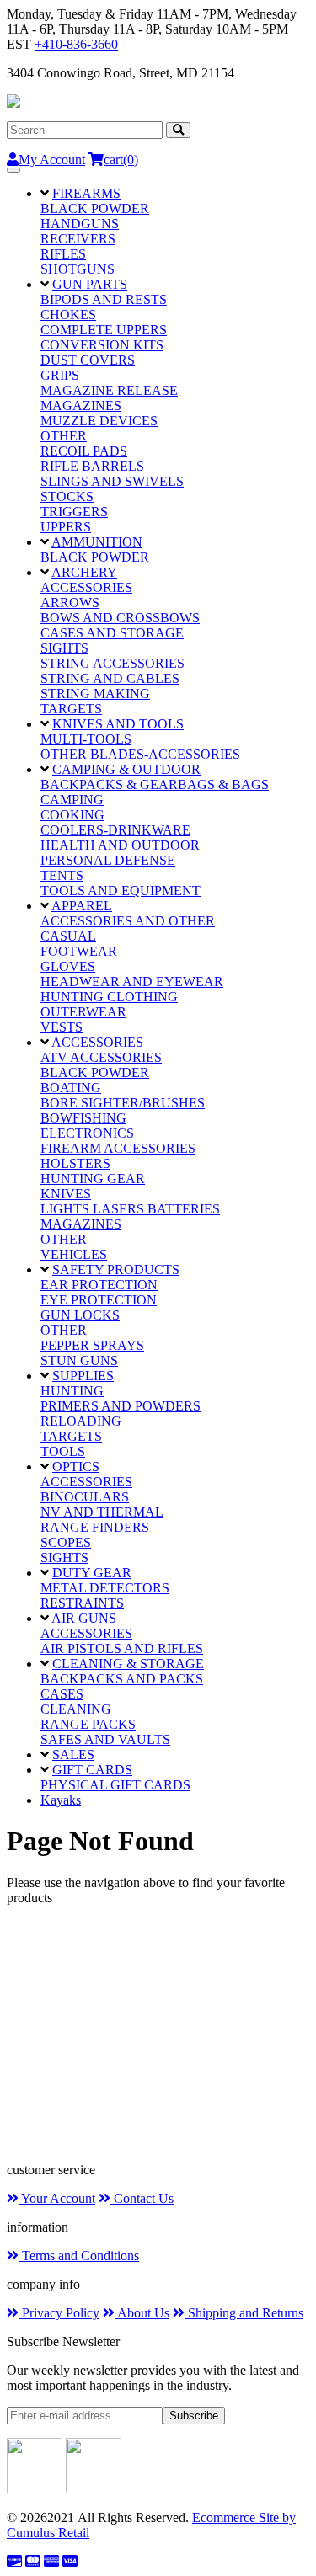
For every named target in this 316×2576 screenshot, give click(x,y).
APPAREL (82, 906)
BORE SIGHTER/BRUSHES (123, 1103)
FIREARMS (86, 193)
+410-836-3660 (76, 44)
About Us (142, 2313)
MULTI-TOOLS (86, 739)
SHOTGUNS (78, 269)
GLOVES (68, 966)
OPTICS (76, 1467)
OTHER (64, 436)
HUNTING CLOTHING (109, 997)
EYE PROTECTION (99, 1300)
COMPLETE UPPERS (104, 330)
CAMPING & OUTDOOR (126, 769)
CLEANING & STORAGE (128, 1664)
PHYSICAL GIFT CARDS (115, 1785)
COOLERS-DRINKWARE (115, 830)
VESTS (62, 1027)
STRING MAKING (95, 693)
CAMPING (72, 800)
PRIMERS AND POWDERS (121, 1406)
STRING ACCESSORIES (112, 663)
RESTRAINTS (82, 1603)
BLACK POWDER (95, 208)
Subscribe (194, 2416)
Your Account (57, 2198)
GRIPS (60, 375)
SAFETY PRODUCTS (116, 1269)
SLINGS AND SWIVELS (112, 481)
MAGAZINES (81, 405)
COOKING (72, 815)
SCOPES (66, 1542)
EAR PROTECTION (99, 1285)
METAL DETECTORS (105, 1588)
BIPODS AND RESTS (104, 299)
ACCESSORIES (86, 587)
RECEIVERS (78, 239)
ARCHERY (84, 572)
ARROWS (70, 603)
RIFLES (63, 254)
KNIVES (66, 1194)
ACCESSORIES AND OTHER (128, 921)
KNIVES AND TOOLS (118, 724)
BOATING (71, 1088)
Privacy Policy (59, 2313)
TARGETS (71, 709)
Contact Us (142, 2198)
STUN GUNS (79, 1360)
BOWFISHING (83, 1118)
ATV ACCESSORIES (101, 1057)
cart (121, 160)
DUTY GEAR (92, 1573)
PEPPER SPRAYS (92, 1345)
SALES (73, 1755)
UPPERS (66, 527)
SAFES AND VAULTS (105, 1739)
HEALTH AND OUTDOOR (120, 845)
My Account (52, 160)
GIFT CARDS (92, 1770)
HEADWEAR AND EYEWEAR (132, 981)
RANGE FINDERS (95, 1527)
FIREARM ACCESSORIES (118, 1148)
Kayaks (61, 1800)
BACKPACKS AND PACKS (122, 1679)
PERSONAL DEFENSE (108, 860)
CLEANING (76, 1709)
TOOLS (63, 1451)
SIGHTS (64, 648)
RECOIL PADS (84, 451)
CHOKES (68, 315)
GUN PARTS (90, 284)
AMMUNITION (97, 542)
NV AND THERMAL (102, 1512)
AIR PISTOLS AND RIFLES (122, 1648)
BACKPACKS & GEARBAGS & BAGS (155, 784)
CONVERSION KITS (102, 345)
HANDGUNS (80, 224)
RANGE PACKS (88, 1724)
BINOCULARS (85, 1497)
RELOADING (81, 1421)
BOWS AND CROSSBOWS (120, 618)
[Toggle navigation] (13, 170)
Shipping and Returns (244, 2313)
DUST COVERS (88, 360)
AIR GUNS (84, 1618)
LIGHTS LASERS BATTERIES (130, 1209)
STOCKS (67, 496)
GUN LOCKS (80, 1315)
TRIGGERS (74, 512)
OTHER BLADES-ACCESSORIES (140, 754)
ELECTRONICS (87, 1133)
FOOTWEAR (79, 951)
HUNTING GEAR (93, 1179)
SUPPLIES (83, 1376)
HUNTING (72, 1391)
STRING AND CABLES (110, 678)
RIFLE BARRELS (92, 466)
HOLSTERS (75, 1163)
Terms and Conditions (79, 2256)
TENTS (62, 875)
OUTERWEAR (83, 1012)
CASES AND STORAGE (112, 633)
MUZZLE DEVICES (99, 421)
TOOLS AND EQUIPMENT (121, 891)
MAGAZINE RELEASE (109, 390)
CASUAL (68, 936)
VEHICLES (74, 1254)
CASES (62, 1694)
